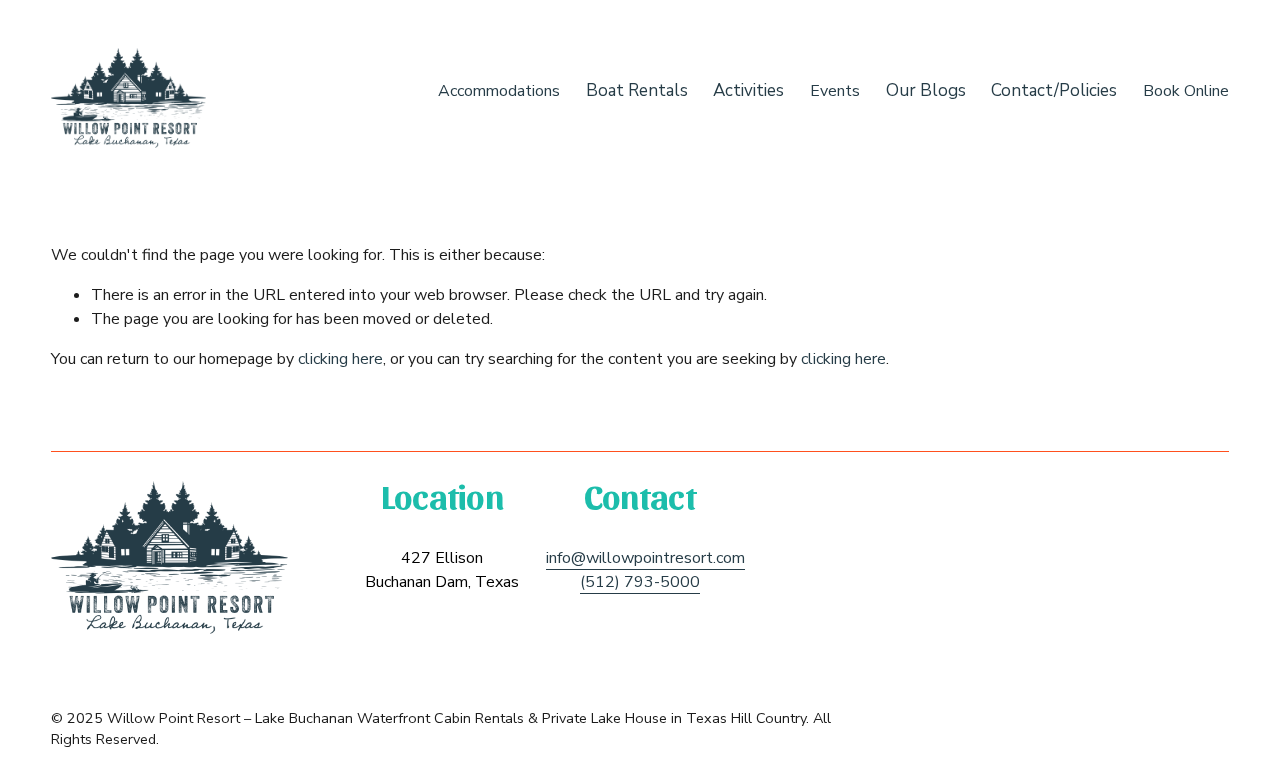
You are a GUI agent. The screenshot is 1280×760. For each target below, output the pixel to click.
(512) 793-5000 (640, 582)
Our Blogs (926, 90)
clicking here (340, 359)
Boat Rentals (637, 90)
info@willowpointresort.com (645, 558)
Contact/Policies (1054, 90)
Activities (748, 90)
